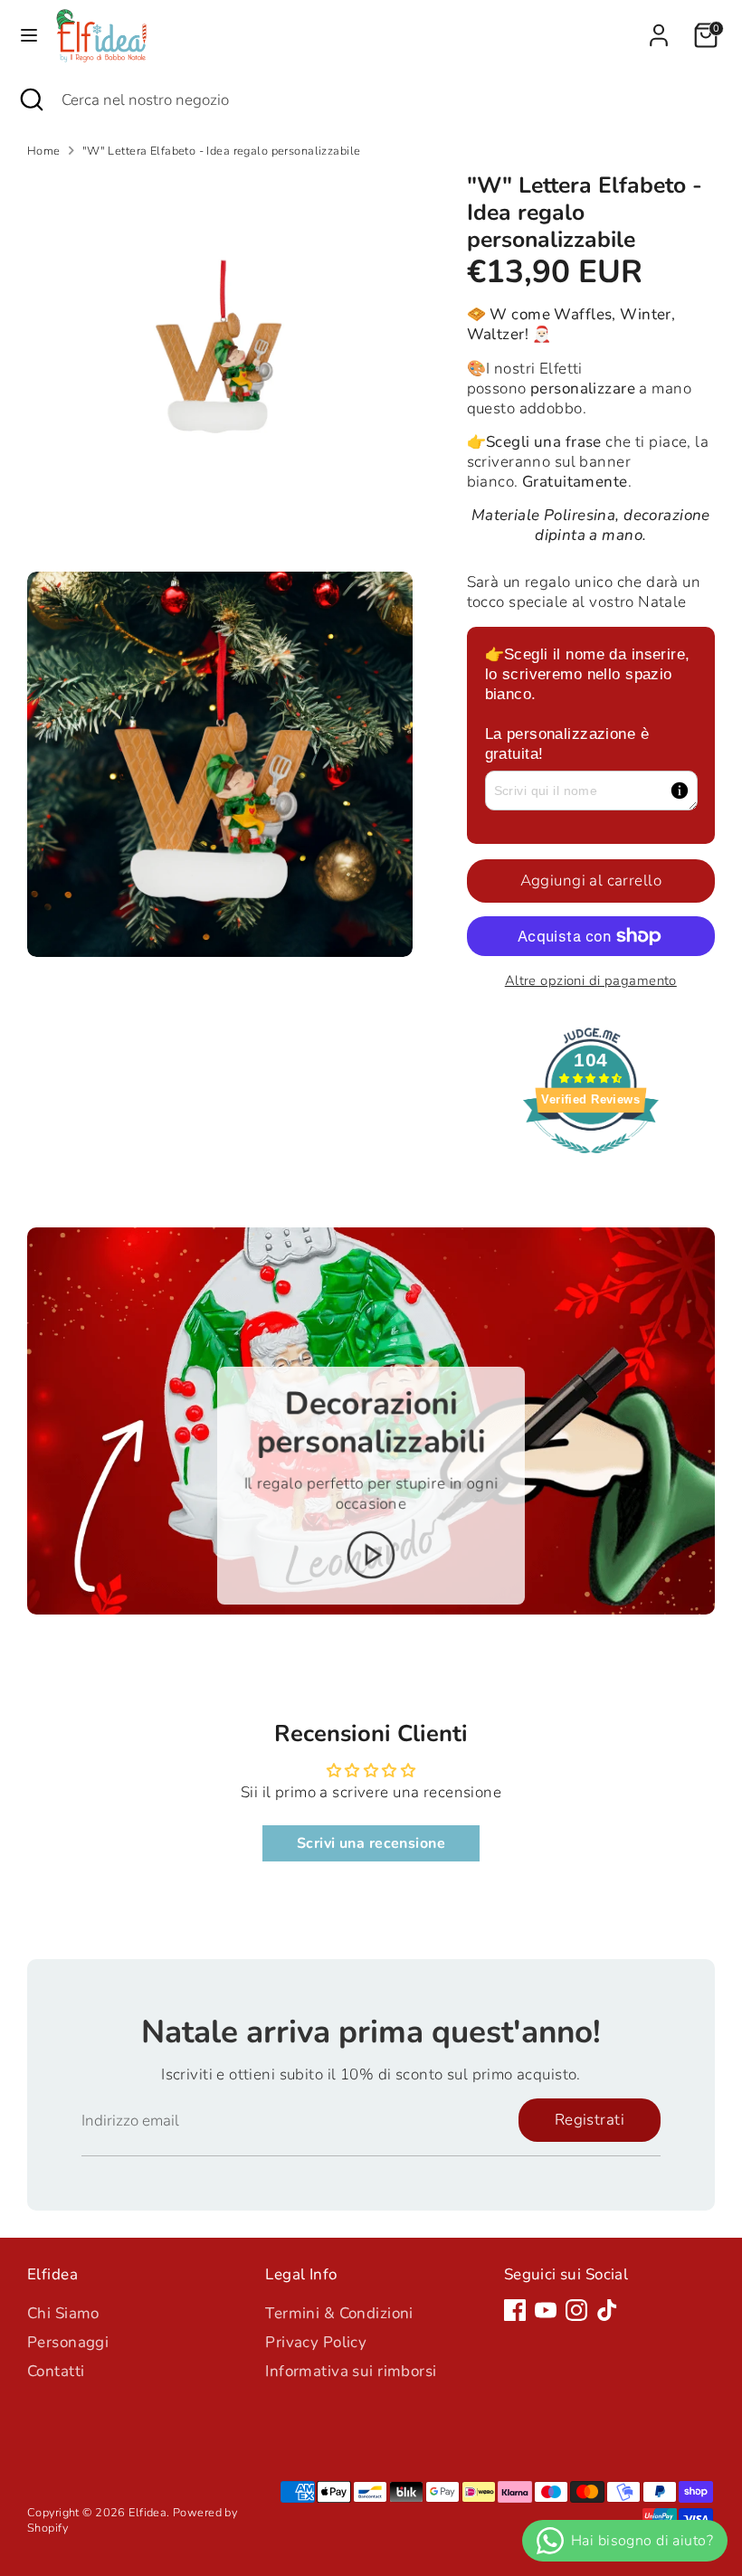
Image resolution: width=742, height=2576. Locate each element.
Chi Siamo (63, 2313)
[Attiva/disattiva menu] (29, 35)
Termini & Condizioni (339, 2313)
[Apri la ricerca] (31, 100)
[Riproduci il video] (371, 1556)
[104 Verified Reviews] (591, 1163)
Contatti (56, 2371)
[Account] (659, 27)
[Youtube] (546, 2310)
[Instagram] (576, 2310)
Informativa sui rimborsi (351, 2371)
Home (44, 152)
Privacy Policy (316, 2342)
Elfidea (147, 2513)
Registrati (590, 2120)
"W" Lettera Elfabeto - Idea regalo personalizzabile (222, 152)
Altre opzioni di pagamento (591, 980)
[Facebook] (515, 2310)
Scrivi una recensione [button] (371, 1843)
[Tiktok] (607, 2310)
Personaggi (68, 2342)
